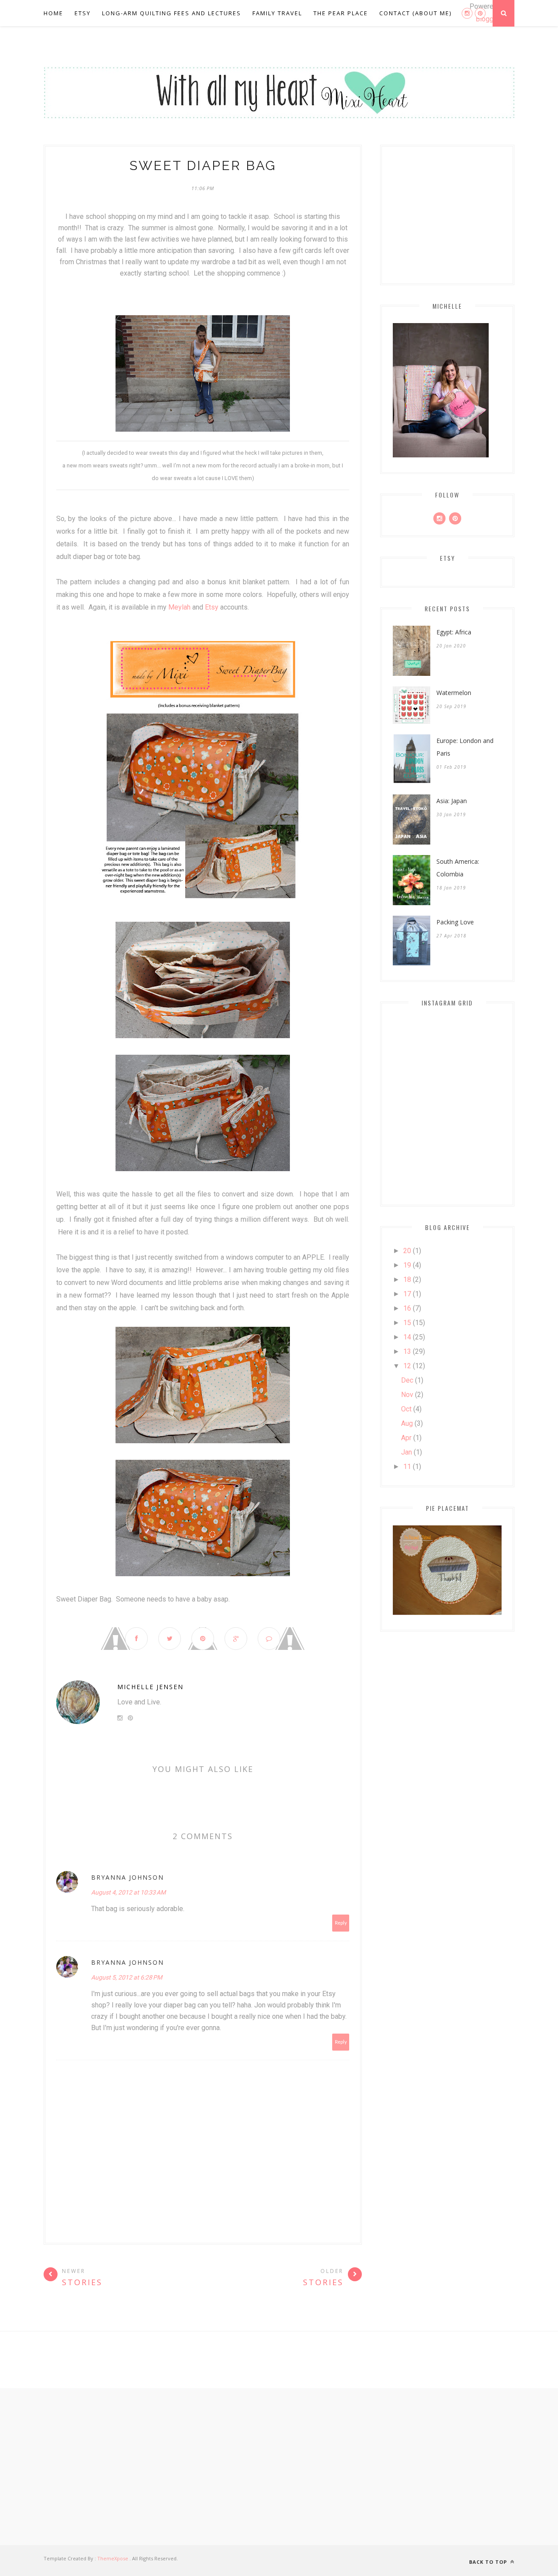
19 (407, 1265)
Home (53, 13)
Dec (407, 1380)
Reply (341, 1923)
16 (407, 1308)
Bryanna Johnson (128, 1877)
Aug (407, 1423)
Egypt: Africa (454, 632)
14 (407, 1337)
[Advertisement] (279, 2467)
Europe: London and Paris (465, 747)
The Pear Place (341, 13)
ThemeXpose (113, 2558)
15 (407, 1323)
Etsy (83, 13)
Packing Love (455, 922)
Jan (407, 1452)
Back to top (489, 2562)
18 (407, 1279)
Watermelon (454, 693)
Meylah (179, 607)
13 (407, 1351)
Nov (407, 1395)
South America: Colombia (458, 868)
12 (407, 1366)
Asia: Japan (452, 801)
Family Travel (277, 13)
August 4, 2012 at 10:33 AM (128, 1892)
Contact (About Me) (415, 13)
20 (407, 1251)
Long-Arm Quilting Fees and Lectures (172, 13)
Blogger (487, 19)
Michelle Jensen (150, 1687)
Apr (406, 1438)
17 (407, 1294)
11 (407, 1467)
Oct (406, 1409)
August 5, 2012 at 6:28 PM (127, 1977)
